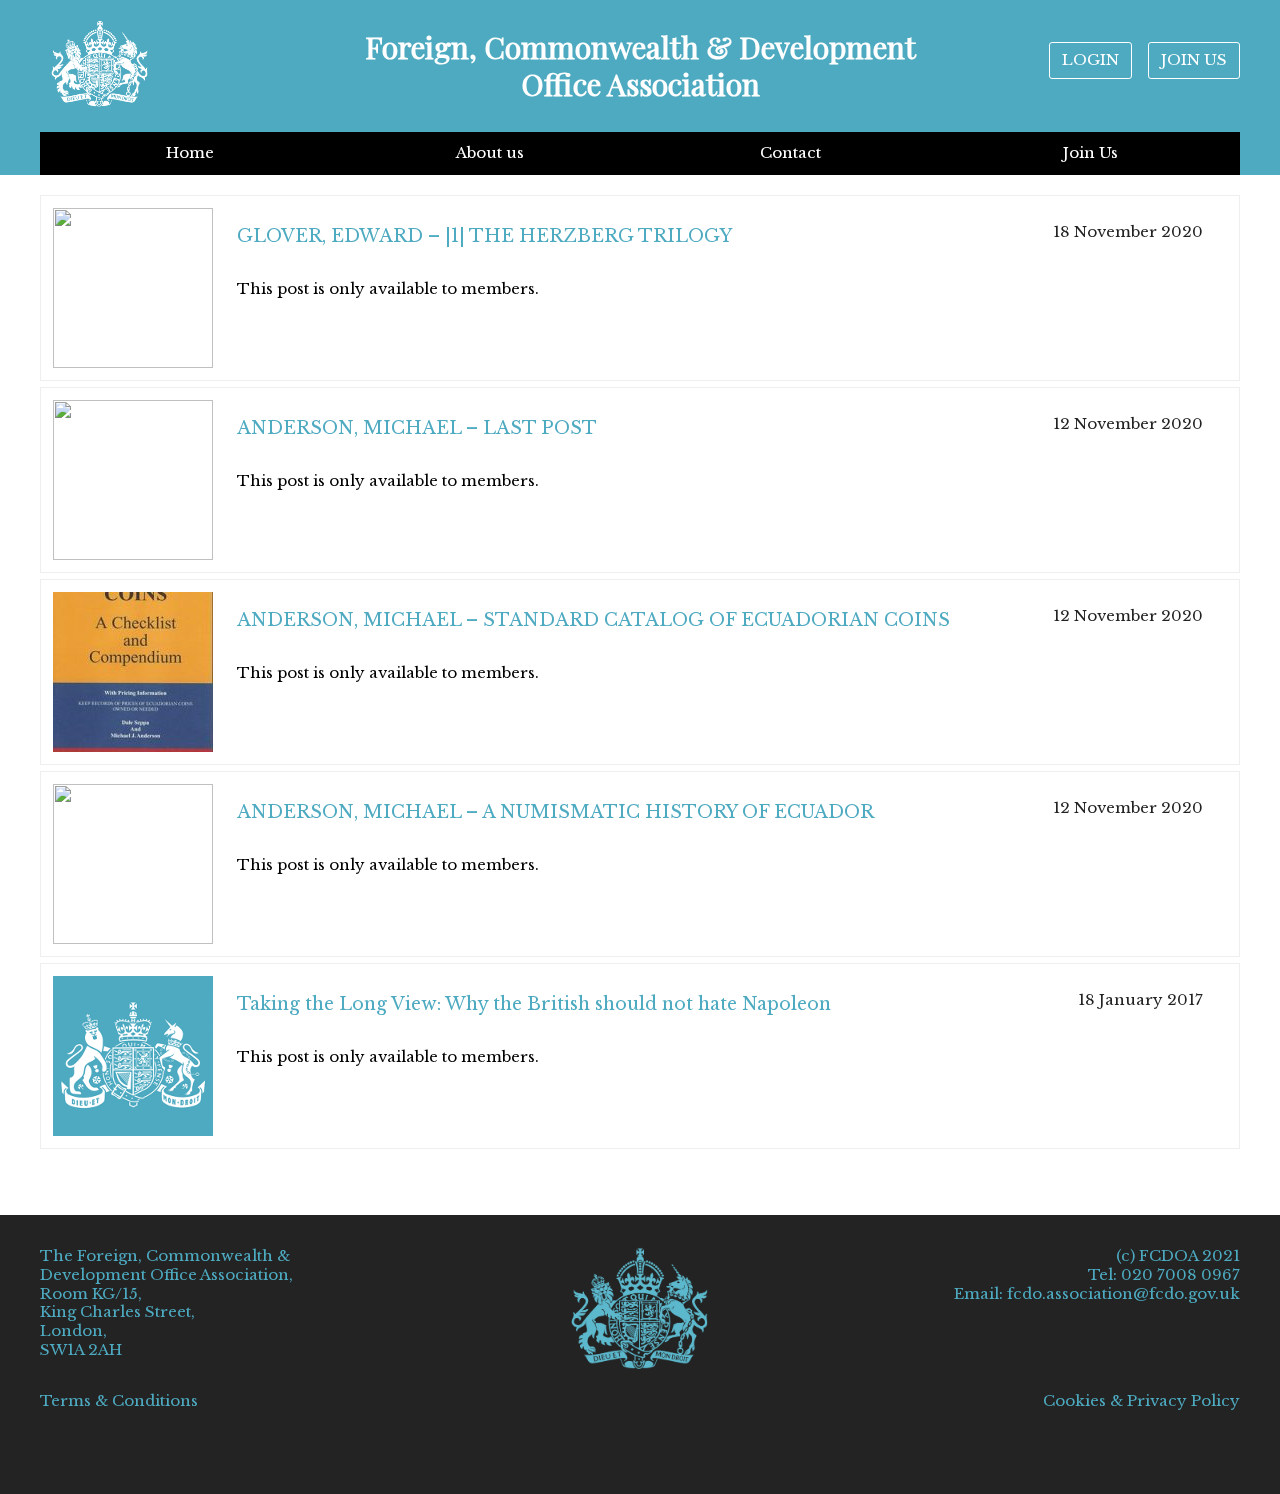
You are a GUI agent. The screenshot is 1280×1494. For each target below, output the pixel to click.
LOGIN (1090, 59)
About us (490, 152)
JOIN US (1194, 59)
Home (190, 152)
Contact (790, 152)
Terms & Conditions (119, 1400)
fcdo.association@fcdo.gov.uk (1123, 1293)
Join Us (1090, 152)
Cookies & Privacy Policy (1141, 1401)
